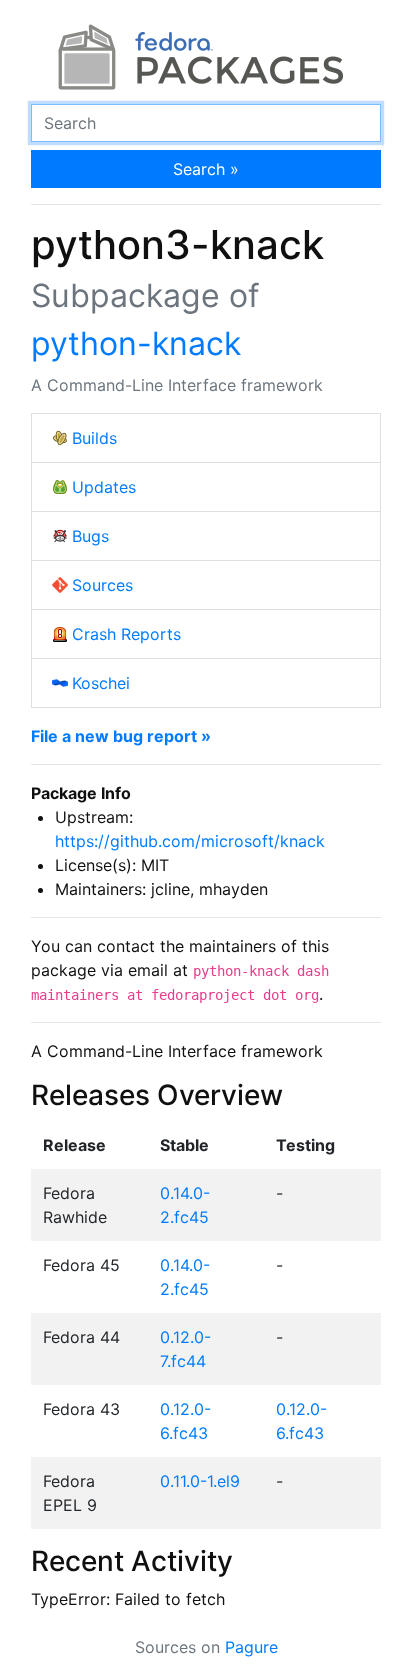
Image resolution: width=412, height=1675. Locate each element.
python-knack (136, 343)
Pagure (251, 1647)
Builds (94, 438)
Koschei (101, 683)
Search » (206, 169)
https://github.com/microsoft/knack (190, 841)
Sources (102, 585)
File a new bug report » (121, 736)
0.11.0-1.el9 (200, 1481)
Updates (104, 487)
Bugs (90, 536)
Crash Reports (126, 634)
